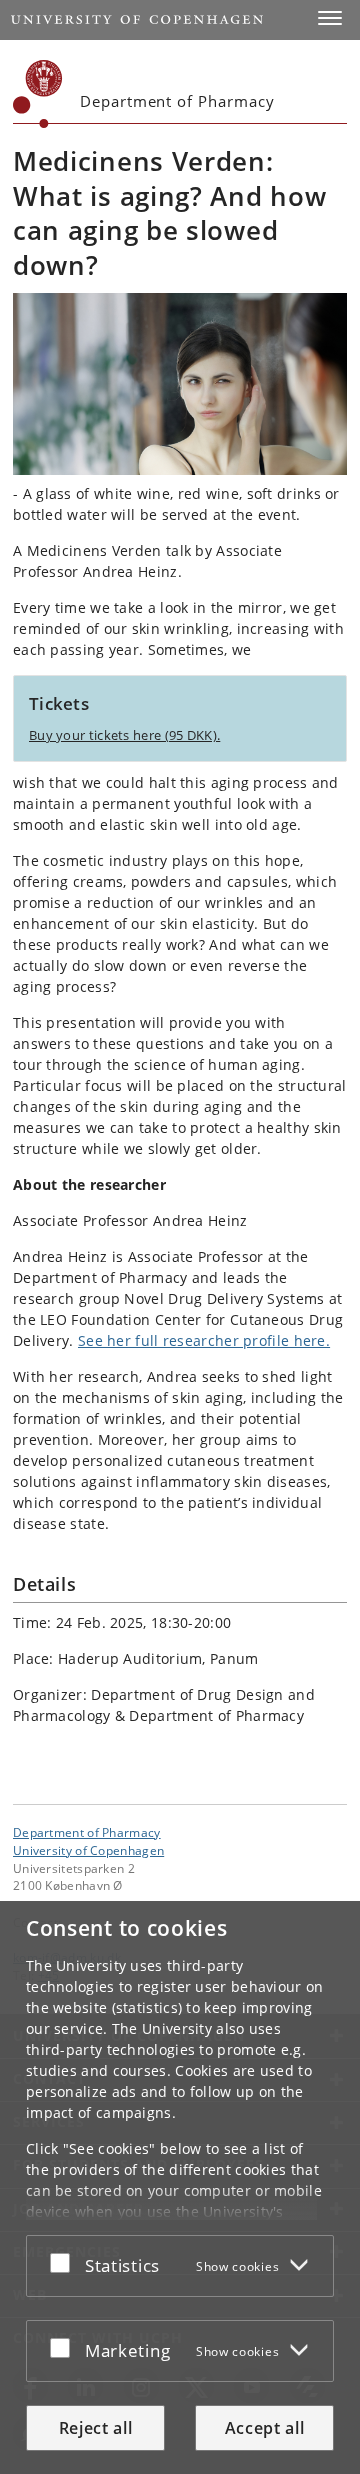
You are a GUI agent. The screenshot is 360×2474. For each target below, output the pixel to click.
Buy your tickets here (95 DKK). (124, 735)
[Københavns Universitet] (38, 94)
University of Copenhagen (88, 1850)
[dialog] (180, 2187)
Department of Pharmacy (87, 1832)
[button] (330, 18)
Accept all (265, 2428)
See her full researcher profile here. (204, 1340)
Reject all (96, 2428)
